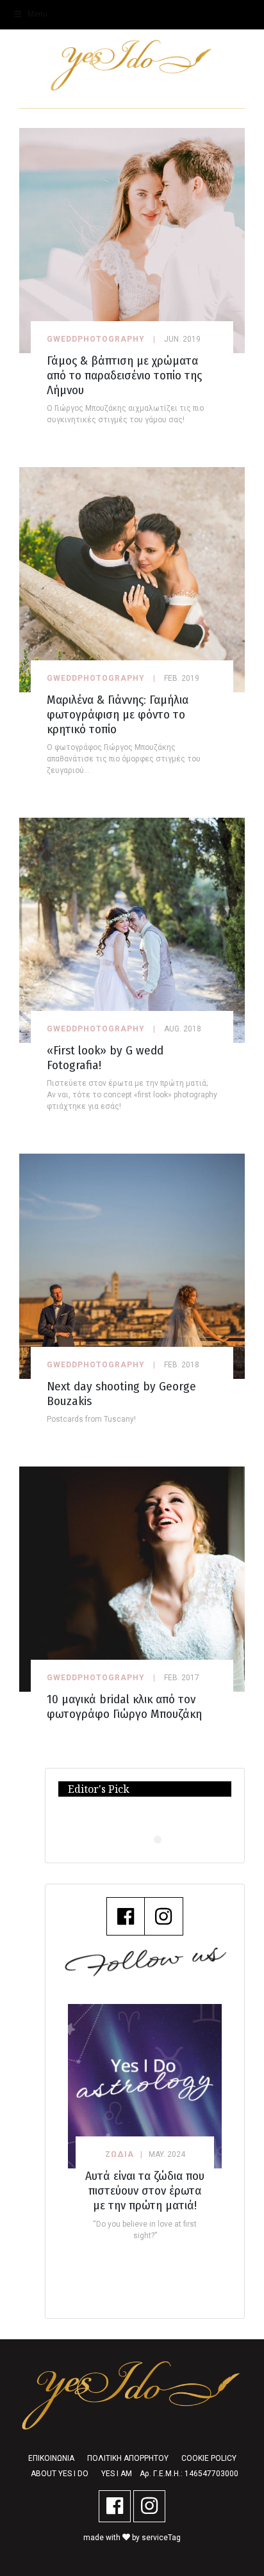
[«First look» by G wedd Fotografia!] (132, 929)
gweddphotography (96, 339)
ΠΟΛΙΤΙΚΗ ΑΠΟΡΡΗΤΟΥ (128, 2458)
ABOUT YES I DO (60, 2474)
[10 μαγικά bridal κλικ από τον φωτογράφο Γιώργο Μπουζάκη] (132, 1578)
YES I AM (117, 2474)
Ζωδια (120, 2154)
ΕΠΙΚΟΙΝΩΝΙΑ (51, 2458)
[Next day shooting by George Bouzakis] (132, 1265)
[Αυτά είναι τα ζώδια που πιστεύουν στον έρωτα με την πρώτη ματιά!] (145, 2086)
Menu (37, 14)
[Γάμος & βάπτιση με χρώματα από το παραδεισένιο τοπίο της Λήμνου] (132, 240)
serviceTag (161, 2538)
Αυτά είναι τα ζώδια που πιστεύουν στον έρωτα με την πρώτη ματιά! (145, 2190)
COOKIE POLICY (209, 2458)
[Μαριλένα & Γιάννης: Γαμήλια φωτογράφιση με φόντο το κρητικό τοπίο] (132, 579)
